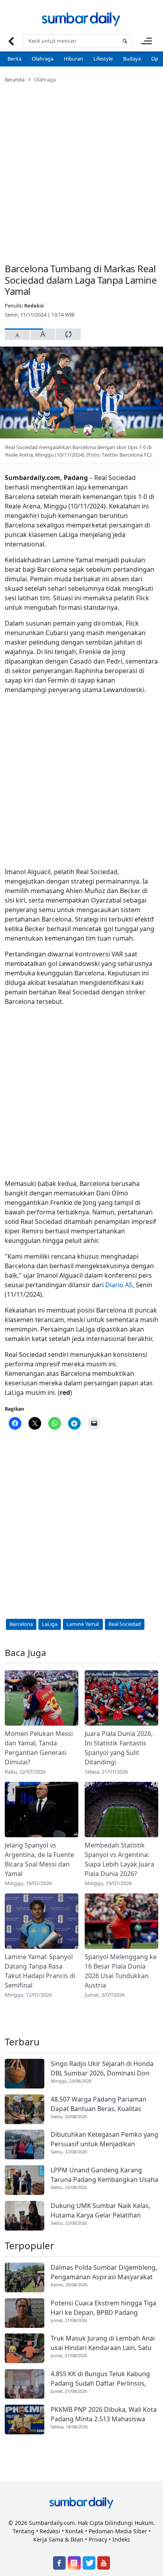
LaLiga (50, 1624)
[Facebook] (59, 2563)
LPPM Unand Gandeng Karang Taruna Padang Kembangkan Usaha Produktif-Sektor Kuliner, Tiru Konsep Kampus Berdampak (104, 2175)
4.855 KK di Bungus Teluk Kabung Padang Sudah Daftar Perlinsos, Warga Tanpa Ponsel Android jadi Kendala (100, 2379)
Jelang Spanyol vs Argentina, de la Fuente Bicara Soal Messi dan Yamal (39, 1859)
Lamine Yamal (83, 1624)
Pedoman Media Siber (118, 2531)
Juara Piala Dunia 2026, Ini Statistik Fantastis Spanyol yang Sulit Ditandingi (119, 1748)
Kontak (74, 2531)
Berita (14, 59)
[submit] (125, 41)
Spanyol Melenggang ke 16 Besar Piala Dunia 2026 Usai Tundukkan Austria (121, 1971)
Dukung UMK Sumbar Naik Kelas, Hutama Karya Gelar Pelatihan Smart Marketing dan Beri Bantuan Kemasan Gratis (103, 2211)
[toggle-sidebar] (146, 41)
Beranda (15, 80)
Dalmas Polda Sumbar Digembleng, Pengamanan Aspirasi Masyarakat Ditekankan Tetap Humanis (104, 2272)
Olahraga (43, 59)
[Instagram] (74, 2563)
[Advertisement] (81, 168)
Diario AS (119, 1285)
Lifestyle (103, 59)
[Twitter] (89, 2563)
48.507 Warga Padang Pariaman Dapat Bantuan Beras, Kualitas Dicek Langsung (99, 2104)
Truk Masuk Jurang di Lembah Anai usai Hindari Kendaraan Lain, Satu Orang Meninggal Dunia (103, 2343)
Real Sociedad (125, 1624)
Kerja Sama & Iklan (58, 2539)
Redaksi (34, 305)
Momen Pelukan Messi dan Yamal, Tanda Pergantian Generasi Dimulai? (39, 1748)
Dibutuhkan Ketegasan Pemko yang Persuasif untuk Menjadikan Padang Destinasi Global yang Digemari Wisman (104, 2139)
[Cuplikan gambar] (42, 1698)
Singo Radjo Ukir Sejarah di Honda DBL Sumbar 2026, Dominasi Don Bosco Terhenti (102, 2069)
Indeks (121, 2539)
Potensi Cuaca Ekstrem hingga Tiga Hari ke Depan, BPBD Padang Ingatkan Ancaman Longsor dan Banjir (103, 2308)
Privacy (98, 2539)
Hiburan (73, 59)
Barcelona (21, 1624)
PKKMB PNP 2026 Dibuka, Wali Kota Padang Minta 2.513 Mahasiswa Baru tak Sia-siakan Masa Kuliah (104, 2414)
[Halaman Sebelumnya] (11, 41)
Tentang (24, 2531)
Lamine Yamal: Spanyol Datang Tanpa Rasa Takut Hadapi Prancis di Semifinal (40, 1971)
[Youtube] (104, 2563)
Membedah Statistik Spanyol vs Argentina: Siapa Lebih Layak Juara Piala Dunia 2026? (119, 1859)
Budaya (132, 59)
